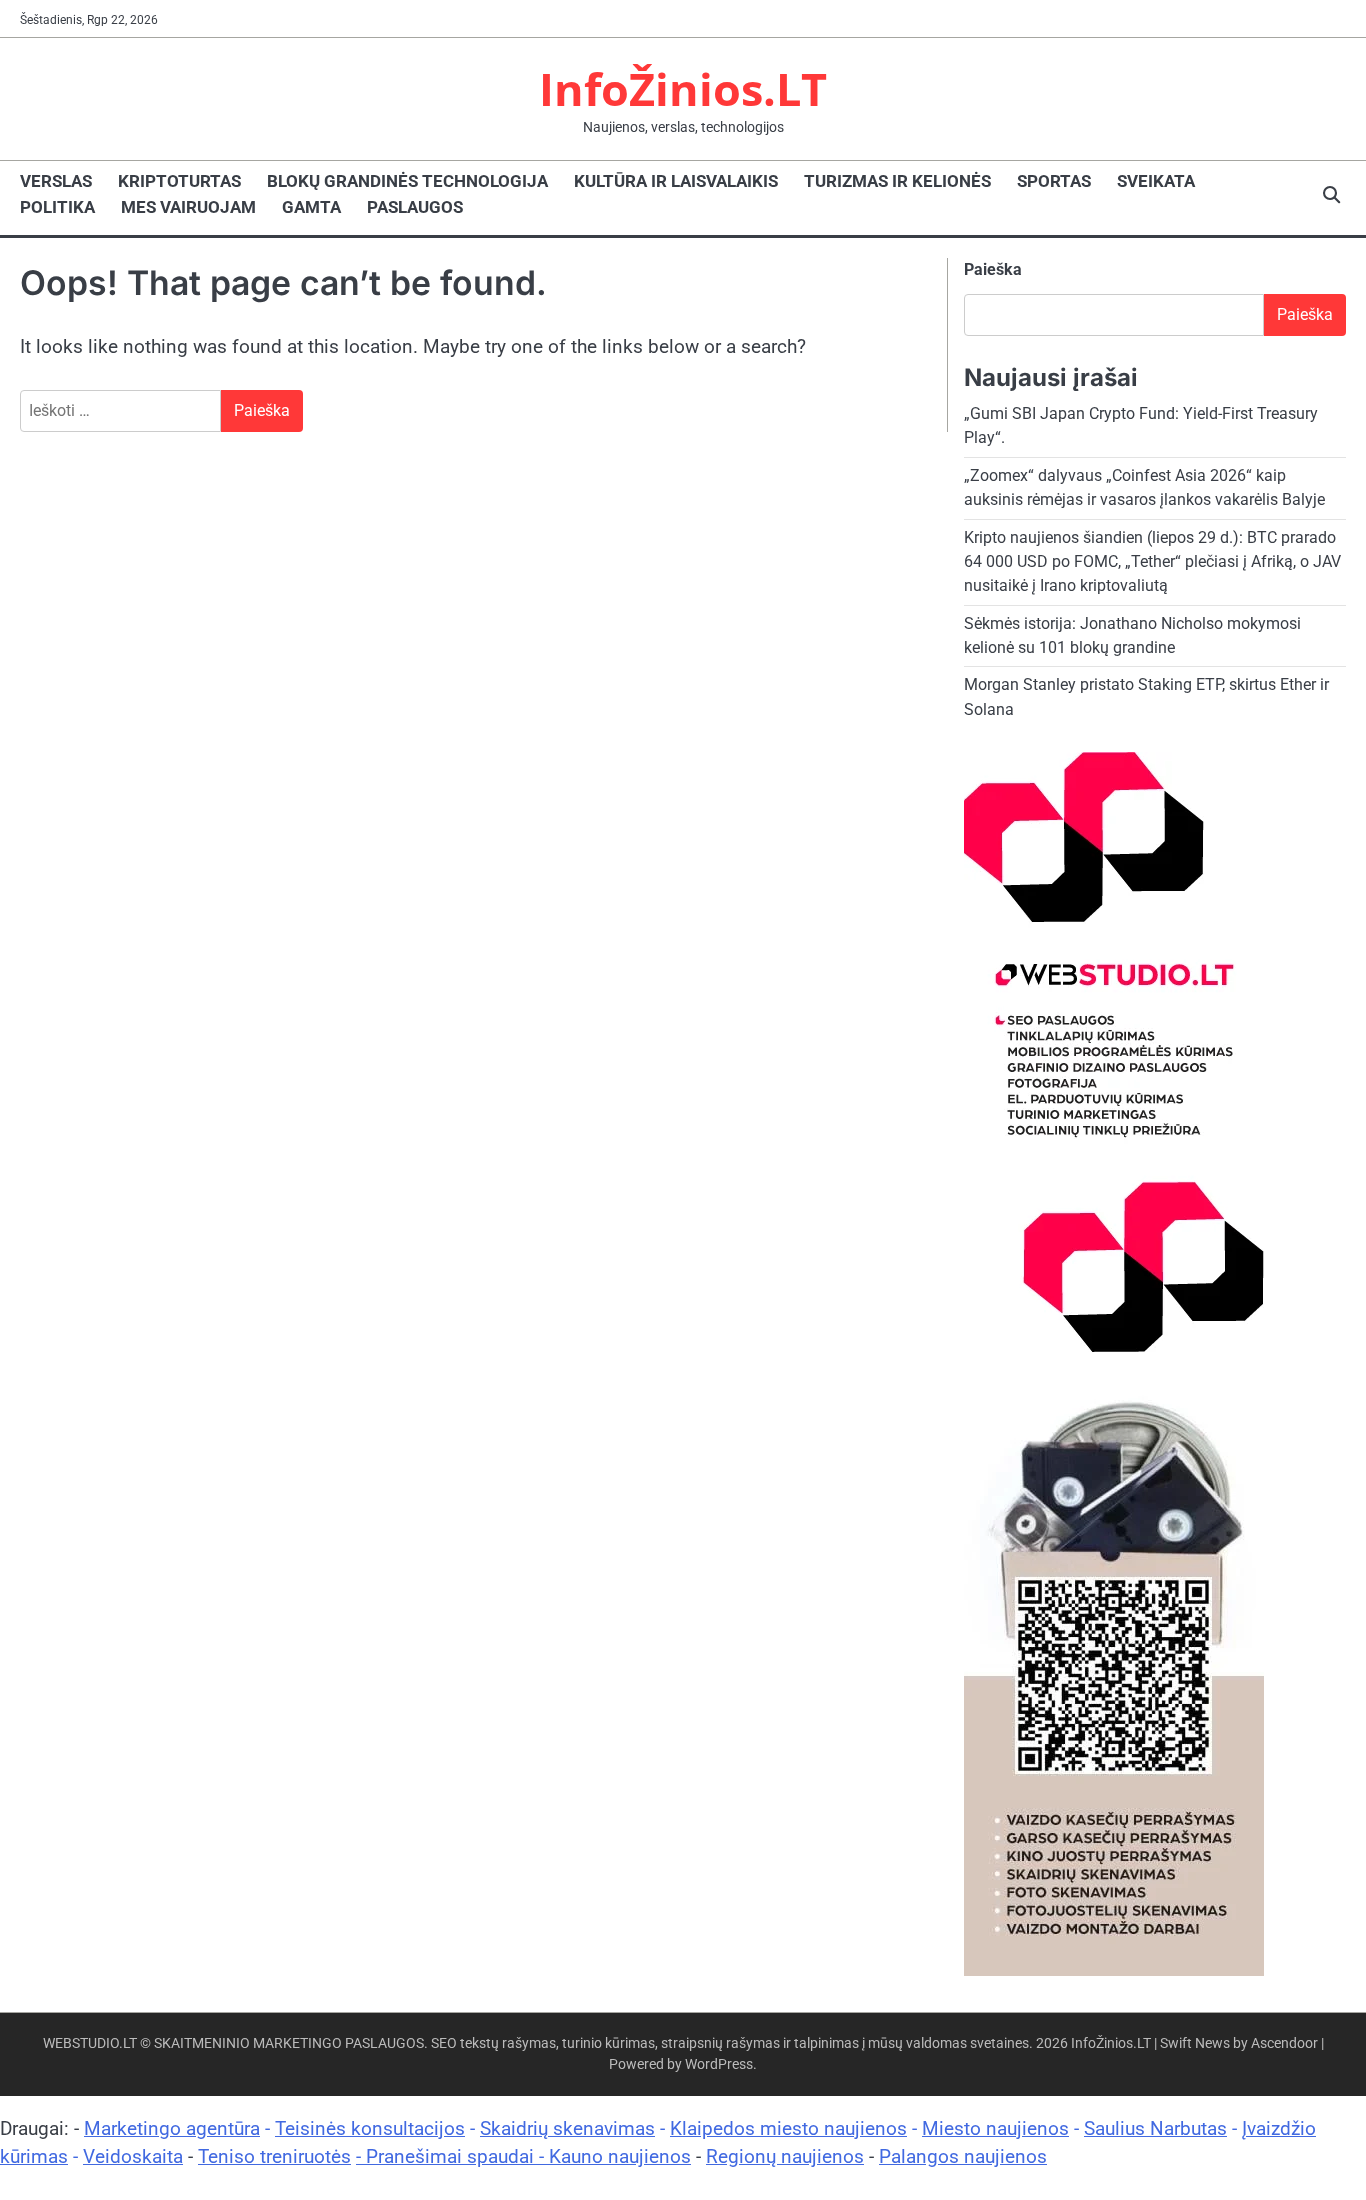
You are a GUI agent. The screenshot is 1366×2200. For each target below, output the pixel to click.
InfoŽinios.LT (683, 88)
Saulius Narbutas (1155, 2128)
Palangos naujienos (963, 2156)
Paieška (993, 269)
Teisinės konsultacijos (370, 2128)
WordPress (719, 2064)
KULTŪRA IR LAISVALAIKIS (676, 181)
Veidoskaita (133, 2156)
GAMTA (311, 207)
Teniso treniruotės (274, 2156)
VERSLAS (56, 181)
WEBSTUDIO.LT (90, 2043)
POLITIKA (57, 207)
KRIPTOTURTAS (179, 181)
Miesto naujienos (995, 2128)
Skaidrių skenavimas (567, 2128)
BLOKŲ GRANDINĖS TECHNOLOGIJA (407, 181)
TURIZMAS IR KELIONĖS (897, 181)
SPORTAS (1054, 181)
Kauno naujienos (620, 2156)
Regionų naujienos (785, 2156)
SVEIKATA (1156, 181)
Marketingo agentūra (172, 2128)
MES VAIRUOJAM (188, 207)
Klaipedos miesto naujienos (788, 2128)
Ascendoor (1284, 2043)
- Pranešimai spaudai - (452, 2156)
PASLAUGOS (415, 207)
